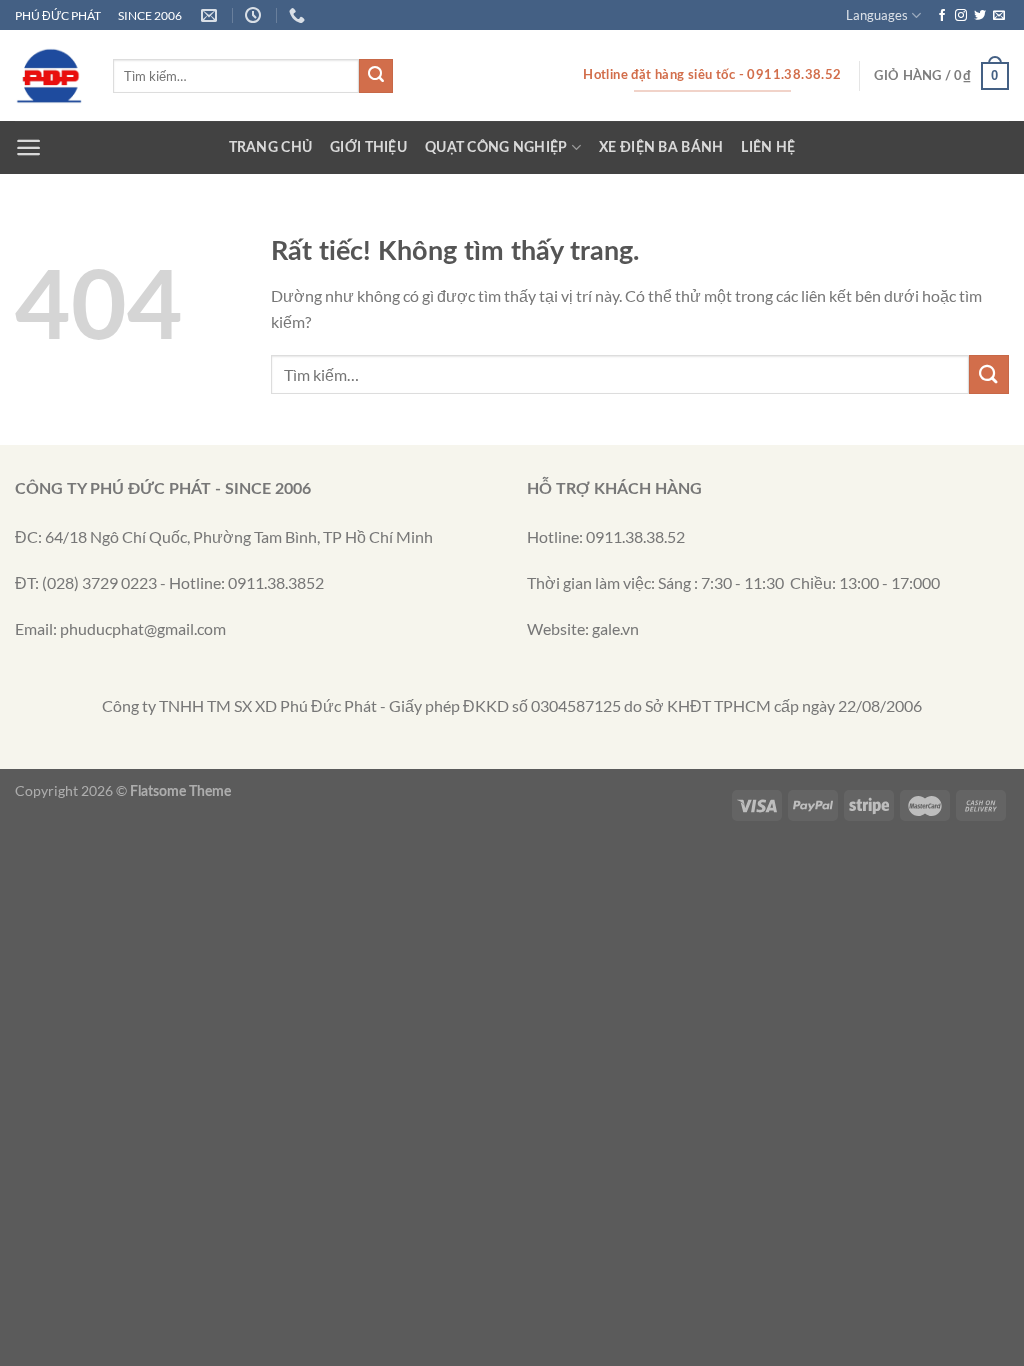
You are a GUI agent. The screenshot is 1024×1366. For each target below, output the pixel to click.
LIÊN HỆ (768, 147)
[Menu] (28, 147)
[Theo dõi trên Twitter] (980, 16)
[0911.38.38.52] (299, 15)
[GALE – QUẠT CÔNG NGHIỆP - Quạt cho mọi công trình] (49, 76)
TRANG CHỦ (271, 147)
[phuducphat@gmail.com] (211, 15)
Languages (877, 15)
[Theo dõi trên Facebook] (942, 16)
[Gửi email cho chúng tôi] (999, 16)
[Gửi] (376, 76)
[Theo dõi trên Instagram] (961, 16)
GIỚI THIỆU (368, 147)
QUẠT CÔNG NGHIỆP (496, 147)
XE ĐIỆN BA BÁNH (661, 147)
